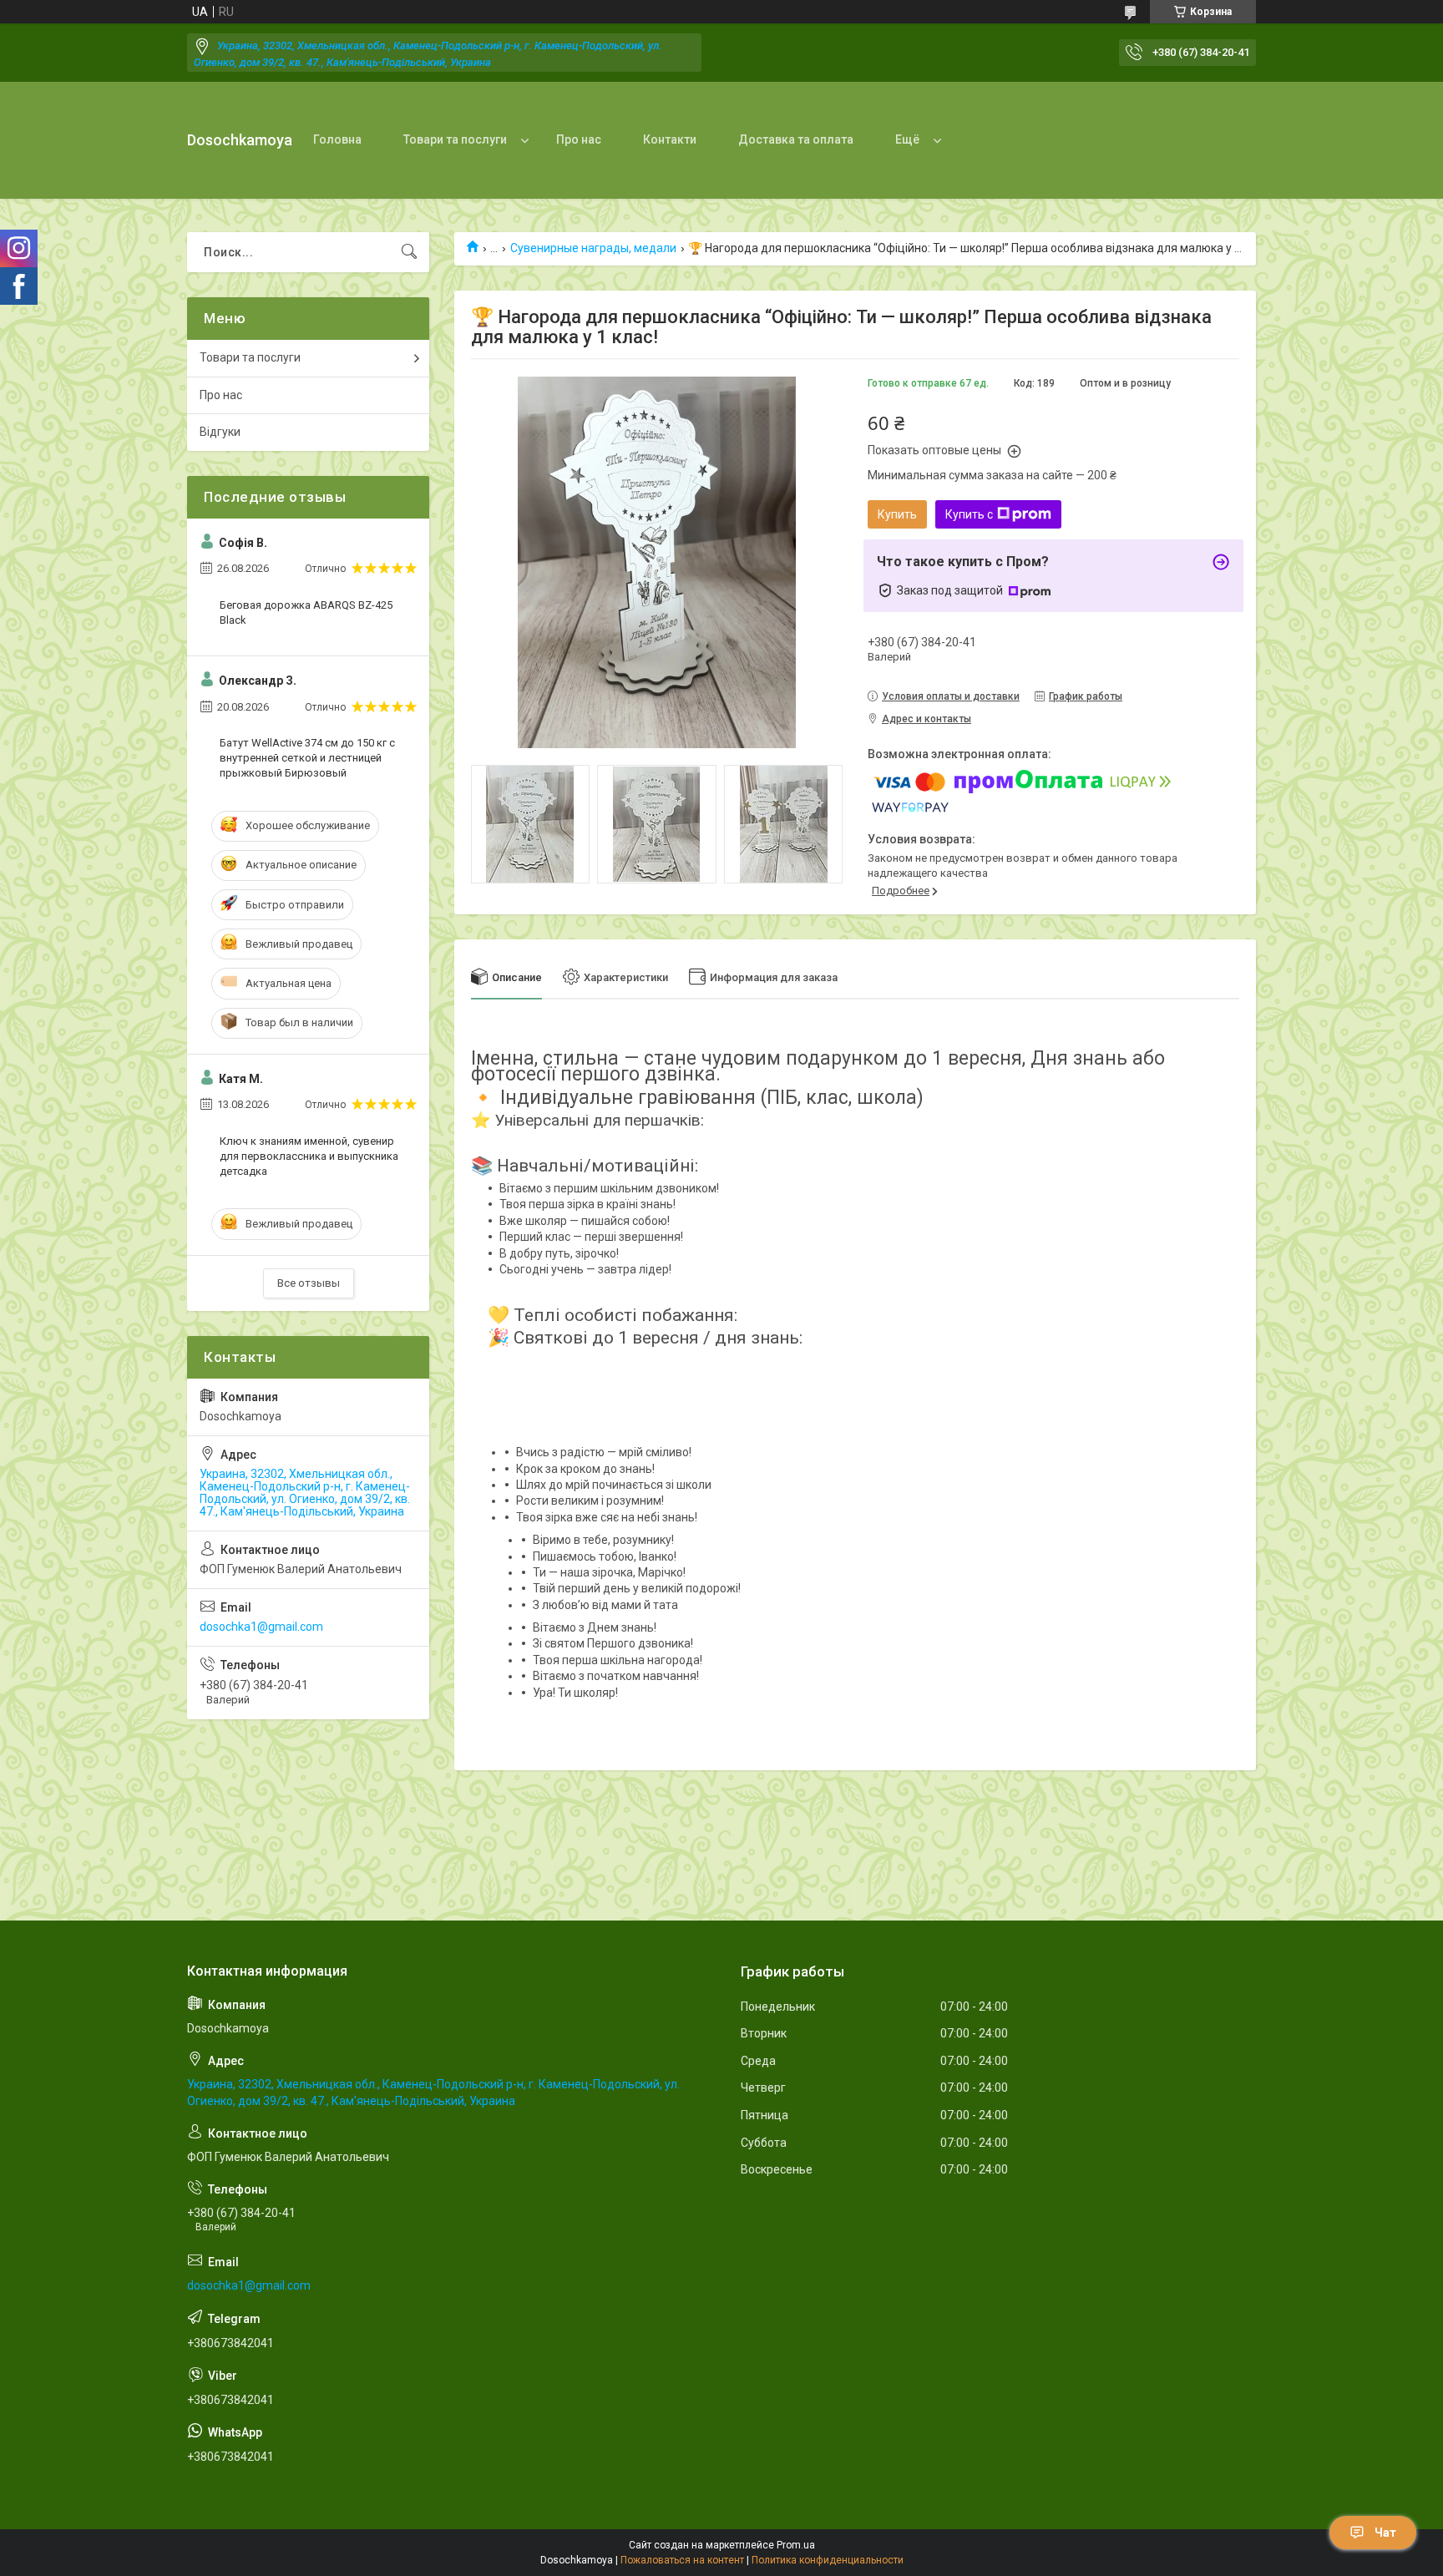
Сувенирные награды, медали (593, 248)
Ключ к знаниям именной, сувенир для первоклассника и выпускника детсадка (309, 1156)
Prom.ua (796, 2545)
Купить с (969, 514)
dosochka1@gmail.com (261, 1627)
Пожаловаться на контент (682, 2560)
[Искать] (409, 252)
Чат (1385, 2533)
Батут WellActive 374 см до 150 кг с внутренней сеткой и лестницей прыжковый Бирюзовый (307, 758)
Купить (897, 514)
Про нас (579, 139)
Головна (337, 139)
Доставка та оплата (796, 139)
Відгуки (220, 432)
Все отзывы (309, 1283)
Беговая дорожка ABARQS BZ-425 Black (306, 612)
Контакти (670, 139)
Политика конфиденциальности (828, 2560)
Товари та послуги (455, 139)
